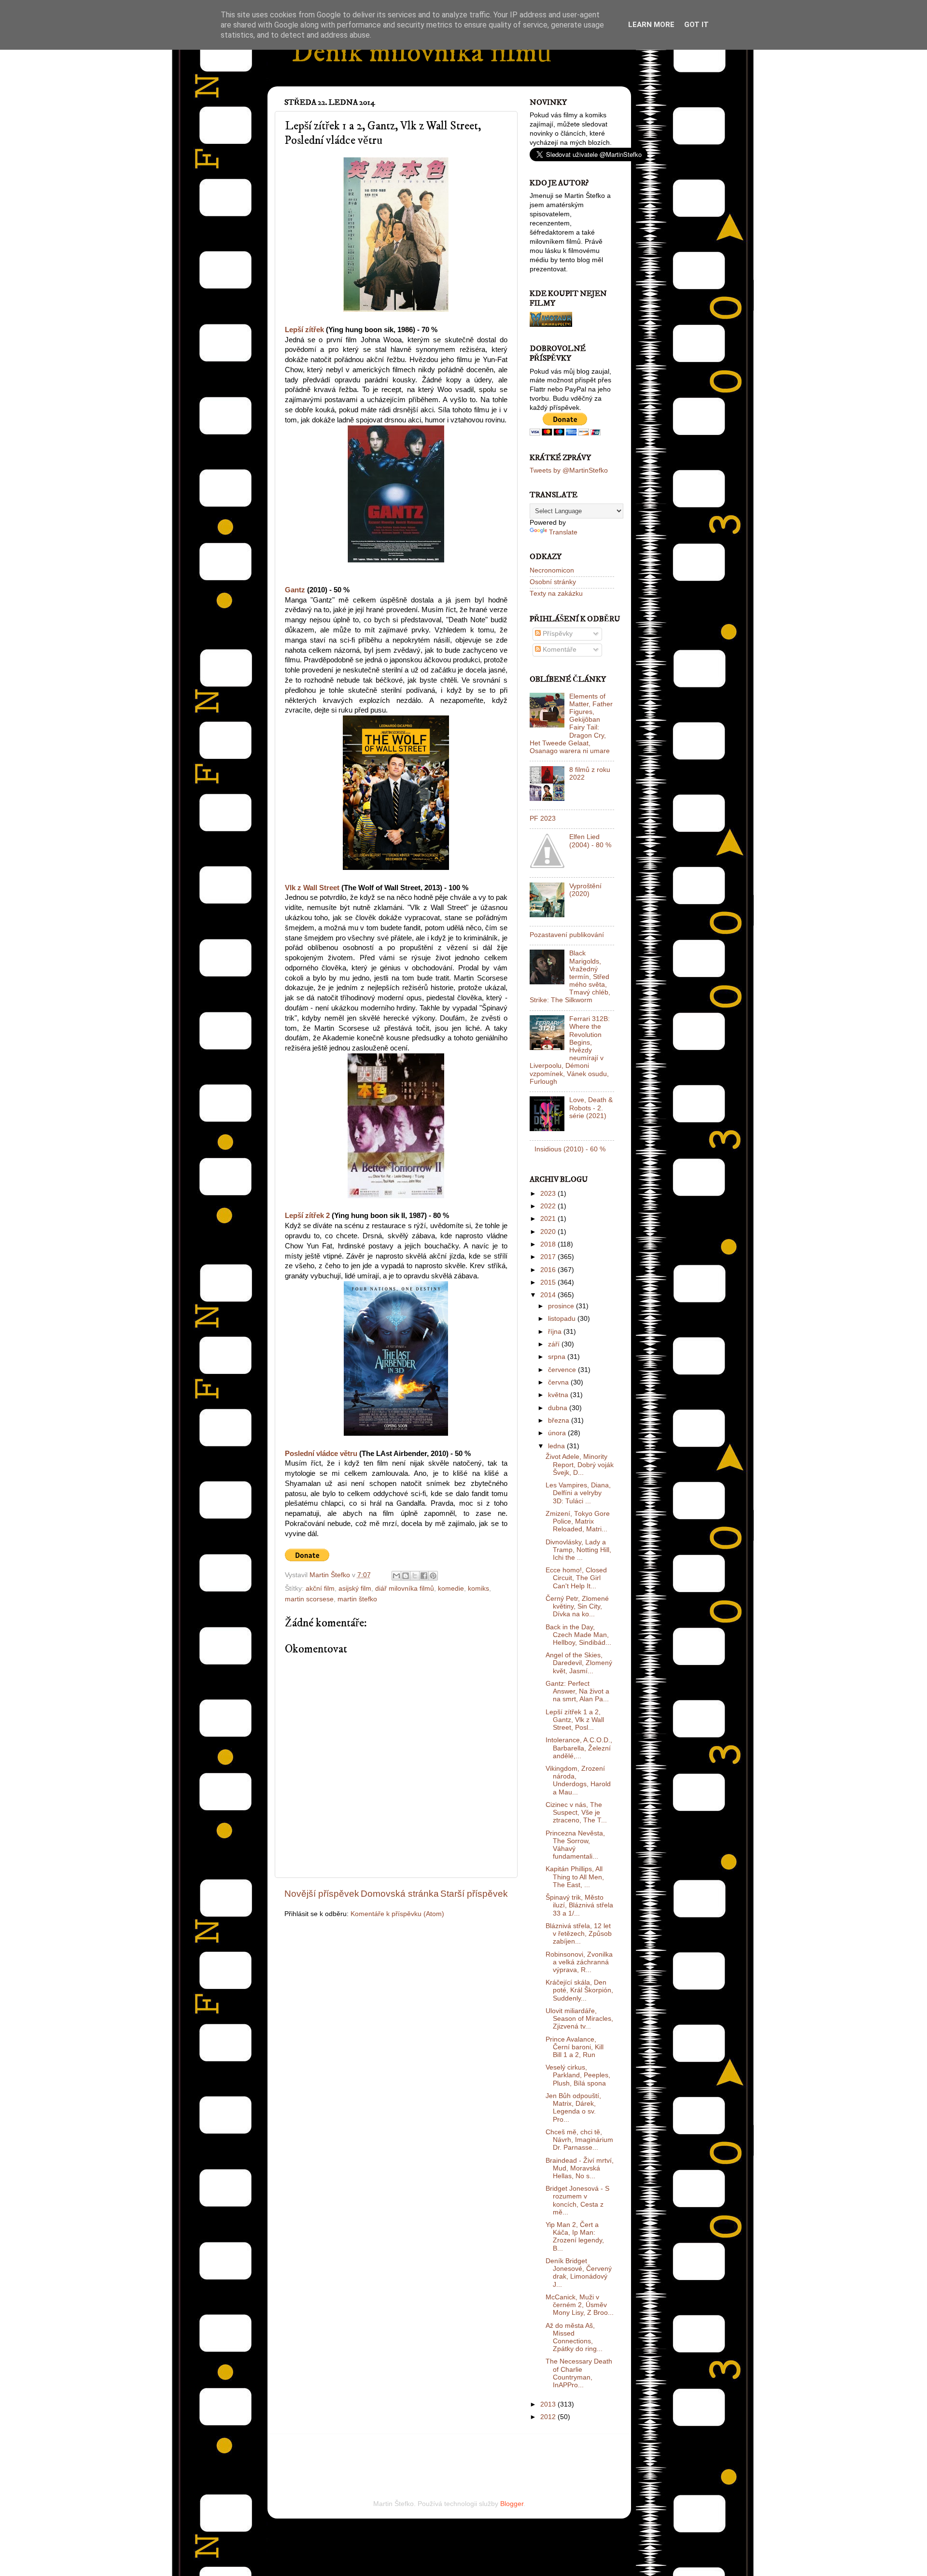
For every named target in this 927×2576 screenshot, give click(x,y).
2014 (549, 1295)
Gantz (295, 590)
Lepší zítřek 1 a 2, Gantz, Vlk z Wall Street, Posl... (575, 1720)
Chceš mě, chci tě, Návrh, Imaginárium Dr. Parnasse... (579, 2140)
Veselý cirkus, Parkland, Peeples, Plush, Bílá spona (578, 2075)
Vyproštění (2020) (585, 890)
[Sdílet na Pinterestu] (433, 1576)
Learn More (651, 25)
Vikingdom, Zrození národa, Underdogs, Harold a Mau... (578, 1780)
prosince (562, 1306)
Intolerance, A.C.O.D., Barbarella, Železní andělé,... (579, 1748)
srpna (558, 1357)
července (563, 1370)
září (555, 1344)
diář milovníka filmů (405, 1589)
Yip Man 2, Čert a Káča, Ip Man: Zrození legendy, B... (575, 2237)
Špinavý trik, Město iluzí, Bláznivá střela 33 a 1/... (579, 1905)
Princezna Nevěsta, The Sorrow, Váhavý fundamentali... (575, 1845)
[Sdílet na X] (415, 1576)
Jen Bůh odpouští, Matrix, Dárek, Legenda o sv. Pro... (573, 2108)
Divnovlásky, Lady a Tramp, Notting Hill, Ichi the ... (578, 1550)
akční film (320, 1589)
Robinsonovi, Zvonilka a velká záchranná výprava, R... (579, 1962)
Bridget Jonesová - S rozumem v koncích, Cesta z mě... (577, 2200)
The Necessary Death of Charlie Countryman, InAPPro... (579, 2373)
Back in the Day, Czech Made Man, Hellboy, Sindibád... (578, 1635)
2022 (549, 1206)
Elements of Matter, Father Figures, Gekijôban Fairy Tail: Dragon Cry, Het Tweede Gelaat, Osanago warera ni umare (571, 724)
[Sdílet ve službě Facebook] (424, 1576)
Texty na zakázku (556, 594)
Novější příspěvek (322, 1894)
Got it (696, 25)
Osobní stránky (553, 582)
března (560, 1421)
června (559, 1382)
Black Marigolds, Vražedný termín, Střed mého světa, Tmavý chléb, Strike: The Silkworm (570, 977)
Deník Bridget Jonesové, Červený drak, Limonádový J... (579, 2273)
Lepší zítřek (304, 330)
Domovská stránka (400, 1894)
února (558, 1433)
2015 (549, 1282)
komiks (478, 1589)
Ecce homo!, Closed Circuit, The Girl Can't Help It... (576, 1578)
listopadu (563, 1319)
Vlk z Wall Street (312, 888)
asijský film (355, 1589)
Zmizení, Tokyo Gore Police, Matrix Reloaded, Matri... (578, 1521)
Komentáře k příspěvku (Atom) (397, 1914)
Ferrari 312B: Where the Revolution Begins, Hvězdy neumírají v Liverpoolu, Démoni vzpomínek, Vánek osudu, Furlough (570, 1050)
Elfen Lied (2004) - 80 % (590, 841)
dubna (559, 1408)
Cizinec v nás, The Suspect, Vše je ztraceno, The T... (576, 1813)
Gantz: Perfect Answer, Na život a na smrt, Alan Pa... (577, 1691)
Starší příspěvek (474, 1894)
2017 (549, 1257)
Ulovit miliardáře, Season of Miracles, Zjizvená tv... (579, 2019)
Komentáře (559, 650)
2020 (549, 1232)
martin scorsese (309, 1599)
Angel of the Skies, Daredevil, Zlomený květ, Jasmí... (579, 1663)
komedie (451, 1589)
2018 (549, 1244)
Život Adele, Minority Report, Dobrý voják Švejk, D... (580, 1464)
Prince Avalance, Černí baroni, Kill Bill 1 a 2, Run (575, 2047)
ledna (557, 1446)
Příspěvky (557, 634)
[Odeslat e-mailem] (396, 1576)
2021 (549, 1219)
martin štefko (357, 1599)
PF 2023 (543, 819)
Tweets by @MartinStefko (569, 470)
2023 (549, 1194)
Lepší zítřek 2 (307, 1216)
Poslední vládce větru (321, 1454)
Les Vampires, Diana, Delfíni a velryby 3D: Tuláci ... (578, 1493)
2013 (549, 2404)
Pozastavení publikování (567, 935)
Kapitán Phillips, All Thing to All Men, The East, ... (575, 1877)
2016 (549, 1270)
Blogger (512, 2504)
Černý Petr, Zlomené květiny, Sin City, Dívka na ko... (577, 1606)
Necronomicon (552, 570)
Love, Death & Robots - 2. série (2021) (591, 1108)
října (556, 1332)
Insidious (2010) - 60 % (570, 1149)
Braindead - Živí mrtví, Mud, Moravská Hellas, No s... (580, 2168)
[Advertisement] (397, 2453)
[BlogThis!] (406, 1576)
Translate (563, 532)
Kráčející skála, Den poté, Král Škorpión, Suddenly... (579, 1990)
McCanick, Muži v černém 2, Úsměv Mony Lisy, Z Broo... (580, 2305)
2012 (549, 2417)
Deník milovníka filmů (421, 53)
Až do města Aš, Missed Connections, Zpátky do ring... (574, 2338)
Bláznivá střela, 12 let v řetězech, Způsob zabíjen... (579, 1934)
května (559, 1395)
